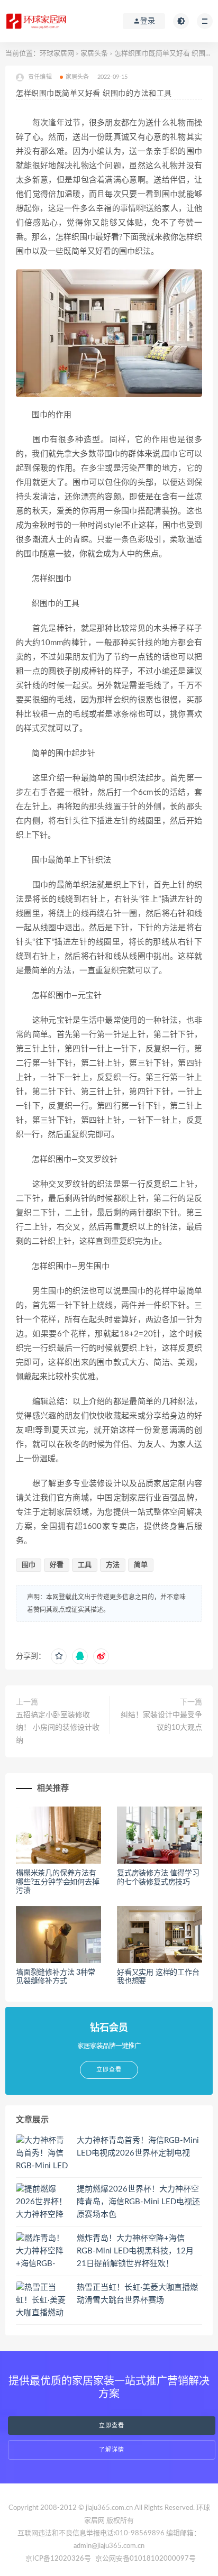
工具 (85, 1565)
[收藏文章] (59, 1656)
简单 (141, 1565)
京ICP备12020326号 (58, 2559)
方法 (113, 1565)
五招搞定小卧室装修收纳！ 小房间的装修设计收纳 (58, 1728)
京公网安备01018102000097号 (146, 2559)
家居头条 (94, 54)
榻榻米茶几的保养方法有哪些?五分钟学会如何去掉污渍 (58, 1882)
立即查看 (112, 2426)
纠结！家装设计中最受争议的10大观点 (161, 1721)
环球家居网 (57, 54)
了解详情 (112, 2450)
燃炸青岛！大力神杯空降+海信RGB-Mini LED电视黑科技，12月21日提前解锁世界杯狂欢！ (135, 2251)
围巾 (29, 1565)
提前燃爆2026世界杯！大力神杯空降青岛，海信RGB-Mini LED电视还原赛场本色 (138, 2202)
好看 (57, 1565)
